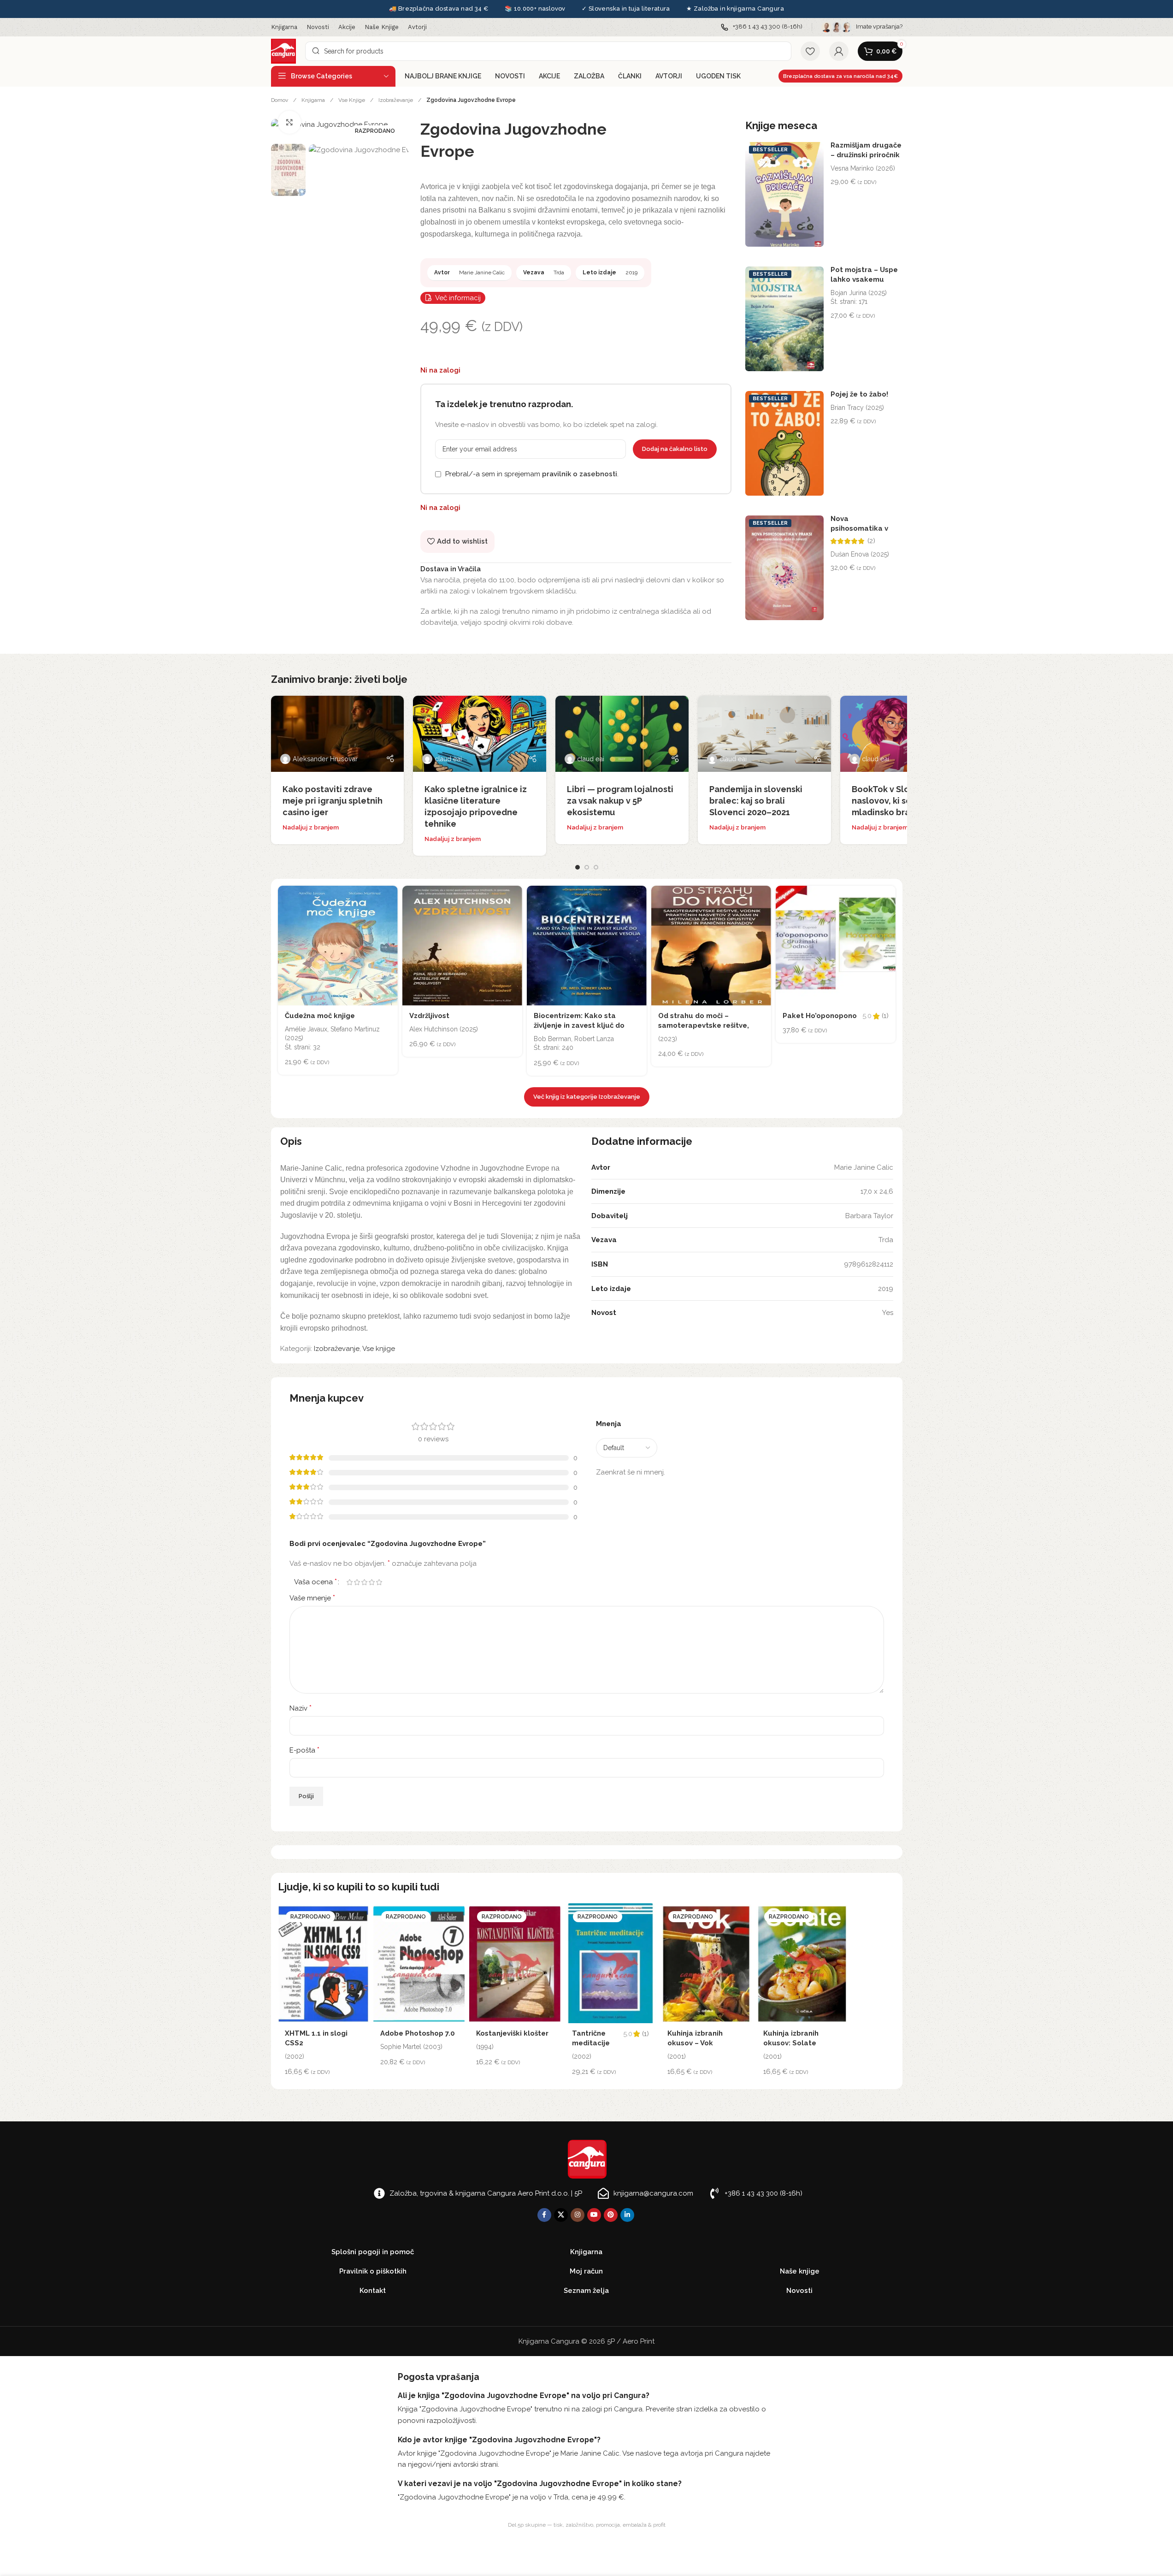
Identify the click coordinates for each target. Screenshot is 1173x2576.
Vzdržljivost (429, 1016)
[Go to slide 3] (596, 867)
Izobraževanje (396, 100)
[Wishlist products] (810, 51)
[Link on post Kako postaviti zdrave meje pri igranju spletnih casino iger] (338, 734)
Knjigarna (314, 100)
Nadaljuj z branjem (311, 827)
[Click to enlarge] (289, 122)
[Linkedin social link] (627, 2215)
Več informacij (458, 298)
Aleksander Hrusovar (325, 759)
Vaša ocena (315, 1582)
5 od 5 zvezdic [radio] (379, 1582)
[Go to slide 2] (587, 867)
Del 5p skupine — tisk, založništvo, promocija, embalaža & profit (587, 2525)
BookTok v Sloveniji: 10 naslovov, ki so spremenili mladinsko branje (904, 801)
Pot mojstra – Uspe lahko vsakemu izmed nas (864, 279)
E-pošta (304, 1750)
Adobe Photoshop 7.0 (418, 2033)
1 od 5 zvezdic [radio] (350, 1582)
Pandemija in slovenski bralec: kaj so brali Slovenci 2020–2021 (756, 801)
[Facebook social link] (544, 2215)
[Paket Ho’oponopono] (836, 946)
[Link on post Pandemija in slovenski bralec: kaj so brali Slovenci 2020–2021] (764, 734)
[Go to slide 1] (578, 867)
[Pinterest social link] (611, 2215)
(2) (871, 541)
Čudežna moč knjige (320, 1016)
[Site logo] (283, 51)
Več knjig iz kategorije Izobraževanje (587, 1097)
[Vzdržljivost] (462, 946)
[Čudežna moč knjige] (338, 946)
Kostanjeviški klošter (512, 2033)
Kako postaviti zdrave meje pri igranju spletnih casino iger (333, 801)
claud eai (448, 759)
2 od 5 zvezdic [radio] (357, 1582)
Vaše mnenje (312, 1598)
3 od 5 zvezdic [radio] (365, 1582)
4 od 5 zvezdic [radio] (372, 1582)
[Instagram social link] (578, 2215)
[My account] (839, 51)
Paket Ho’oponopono (820, 1016)
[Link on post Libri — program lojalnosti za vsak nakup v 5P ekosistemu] (622, 734)
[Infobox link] (762, 27)
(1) (885, 1016)
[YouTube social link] (594, 2215)
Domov (280, 100)
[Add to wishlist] (389, 895)
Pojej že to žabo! (859, 394)
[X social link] (561, 2215)
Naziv (301, 1708)
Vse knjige (352, 100)
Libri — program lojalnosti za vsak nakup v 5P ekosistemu (620, 801)
